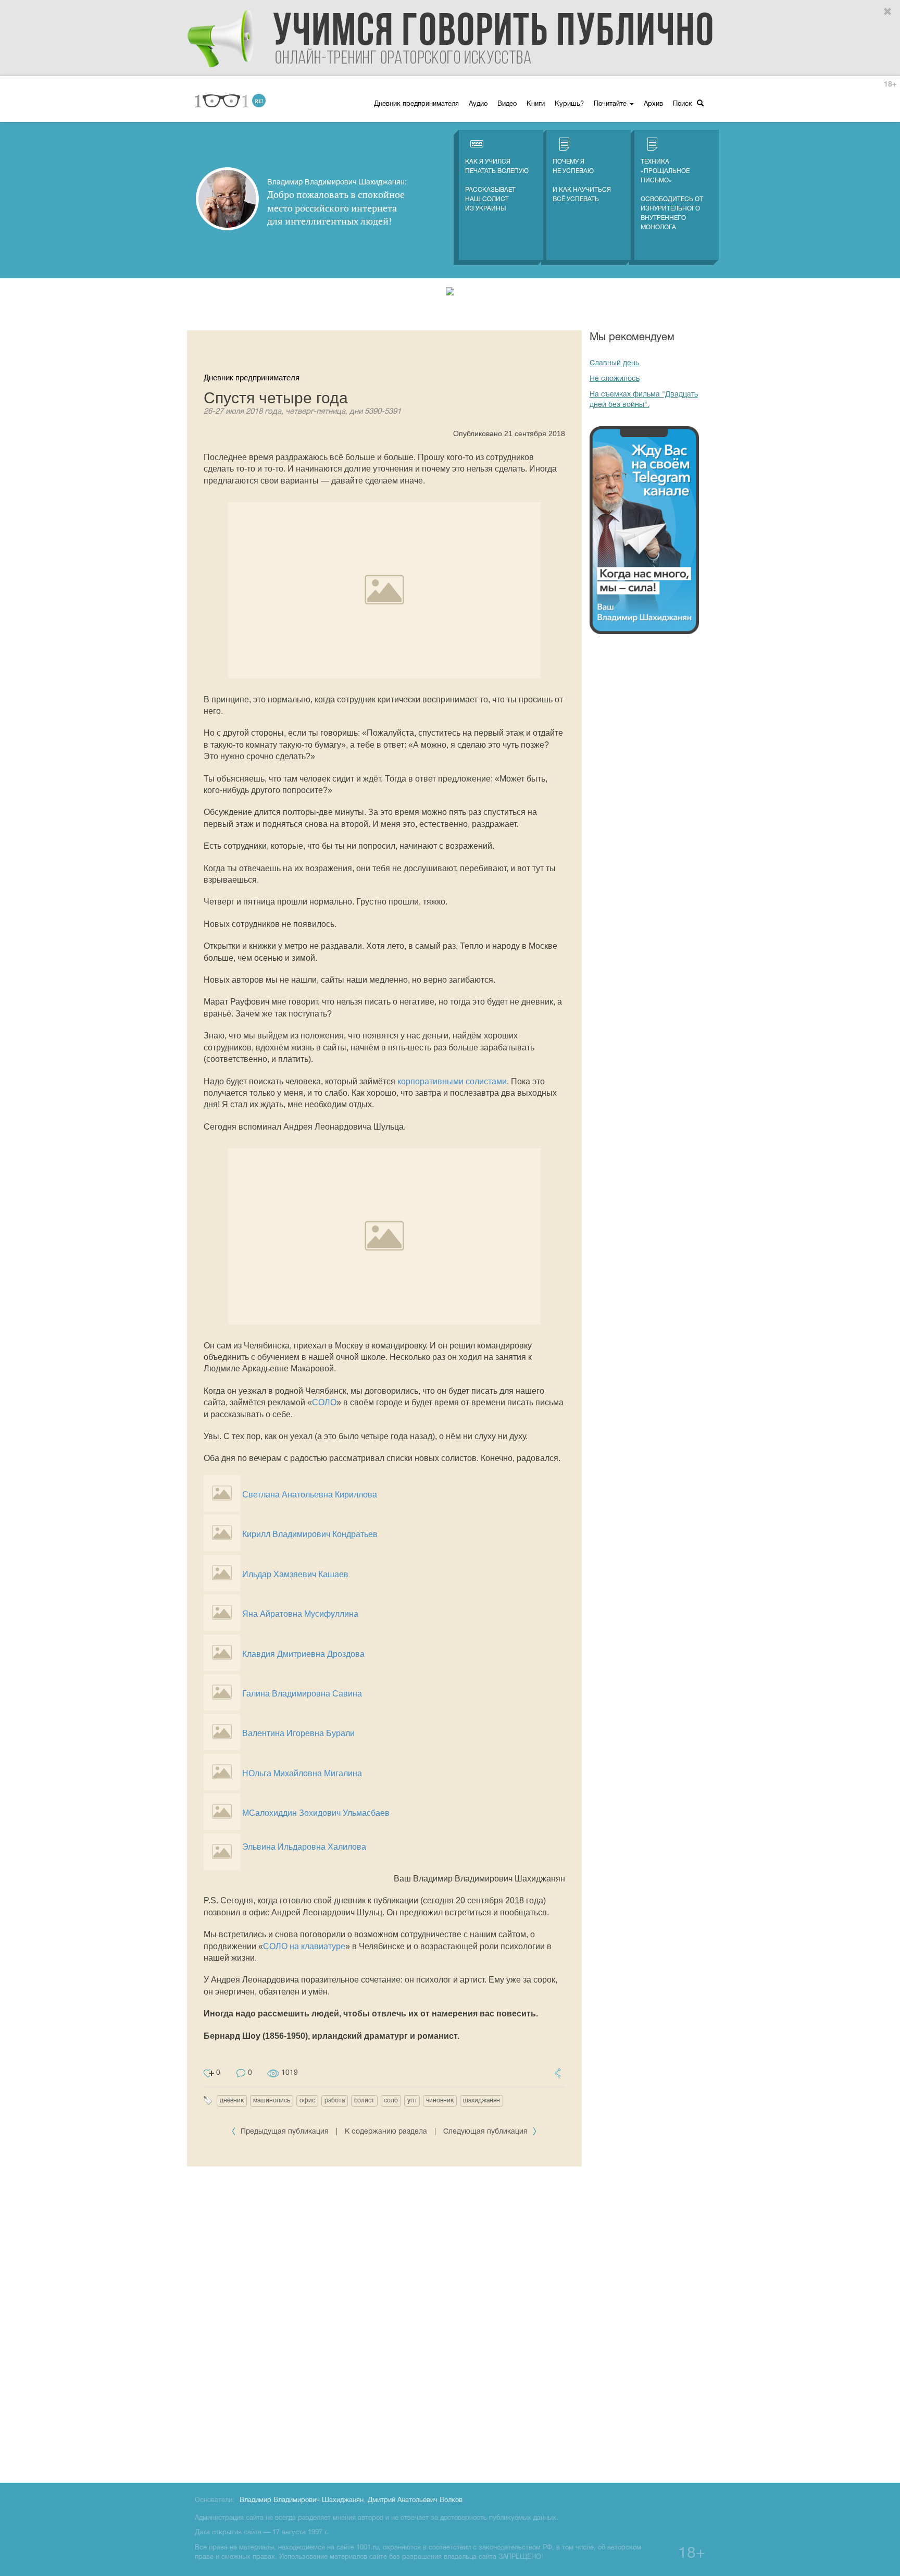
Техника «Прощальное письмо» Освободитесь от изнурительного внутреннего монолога (672, 195)
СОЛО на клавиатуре (304, 1946)
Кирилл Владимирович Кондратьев (310, 1534)
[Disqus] (384, 2323)
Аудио (478, 104)
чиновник (440, 2101)
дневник (232, 2101)
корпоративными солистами (452, 1081)
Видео (507, 104)
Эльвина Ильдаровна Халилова (304, 1847)
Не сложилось (615, 379)
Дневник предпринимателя (416, 104)
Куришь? (569, 104)
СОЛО (324, 1402)
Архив (653, 104)
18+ (890, 85)
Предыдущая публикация (285, 2132)
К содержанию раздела (386, 2132)
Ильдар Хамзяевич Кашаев (295, 1574)
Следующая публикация (486, 2132)
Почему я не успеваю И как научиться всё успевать (582, 181)
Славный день (614, 363)
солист (364, 2101)
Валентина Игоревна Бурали (298, 1733)
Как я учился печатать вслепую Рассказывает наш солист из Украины (497, 185)
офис (307, 2101)
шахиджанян (482, 2101)
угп (412, 2101)
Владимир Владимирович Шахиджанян (302, 2500)
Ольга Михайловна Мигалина (305, 1773)
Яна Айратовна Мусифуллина (300, 1614)
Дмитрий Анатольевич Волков (415, 2500)
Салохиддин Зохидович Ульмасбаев (319, 1813)
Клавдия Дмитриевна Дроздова (303, 1654)
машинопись (272, 2101)
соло (391, 2101)
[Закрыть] (888, 12)
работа (335, 2101)
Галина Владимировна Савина (302, 1694)
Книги (536, 104)
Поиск (684, 104)
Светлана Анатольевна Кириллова (310, 1495)
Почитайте (611, 104)
